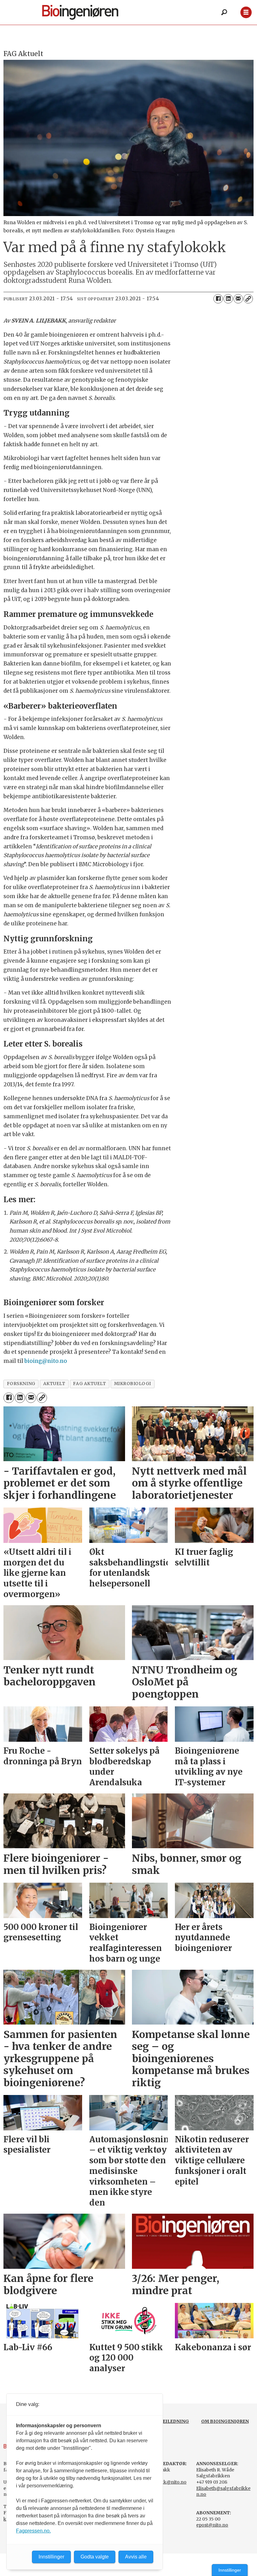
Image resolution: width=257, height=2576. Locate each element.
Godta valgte (95, 2557)
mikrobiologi (133, 1384)
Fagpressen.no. (33, 2531)
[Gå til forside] (91, 12)
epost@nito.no (212, 2525)
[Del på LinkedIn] (228, 299)
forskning (21, 1384)
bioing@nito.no (46, 1361)
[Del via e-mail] (238, 299)
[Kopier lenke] (248, 299)
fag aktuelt (89, 1384)
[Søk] (224, 13)
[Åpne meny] (246, 12)
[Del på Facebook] (218, 299)
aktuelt (54, 1384)
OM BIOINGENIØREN (225, 2421)
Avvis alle (136, 2557)
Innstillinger (230, 2570)
